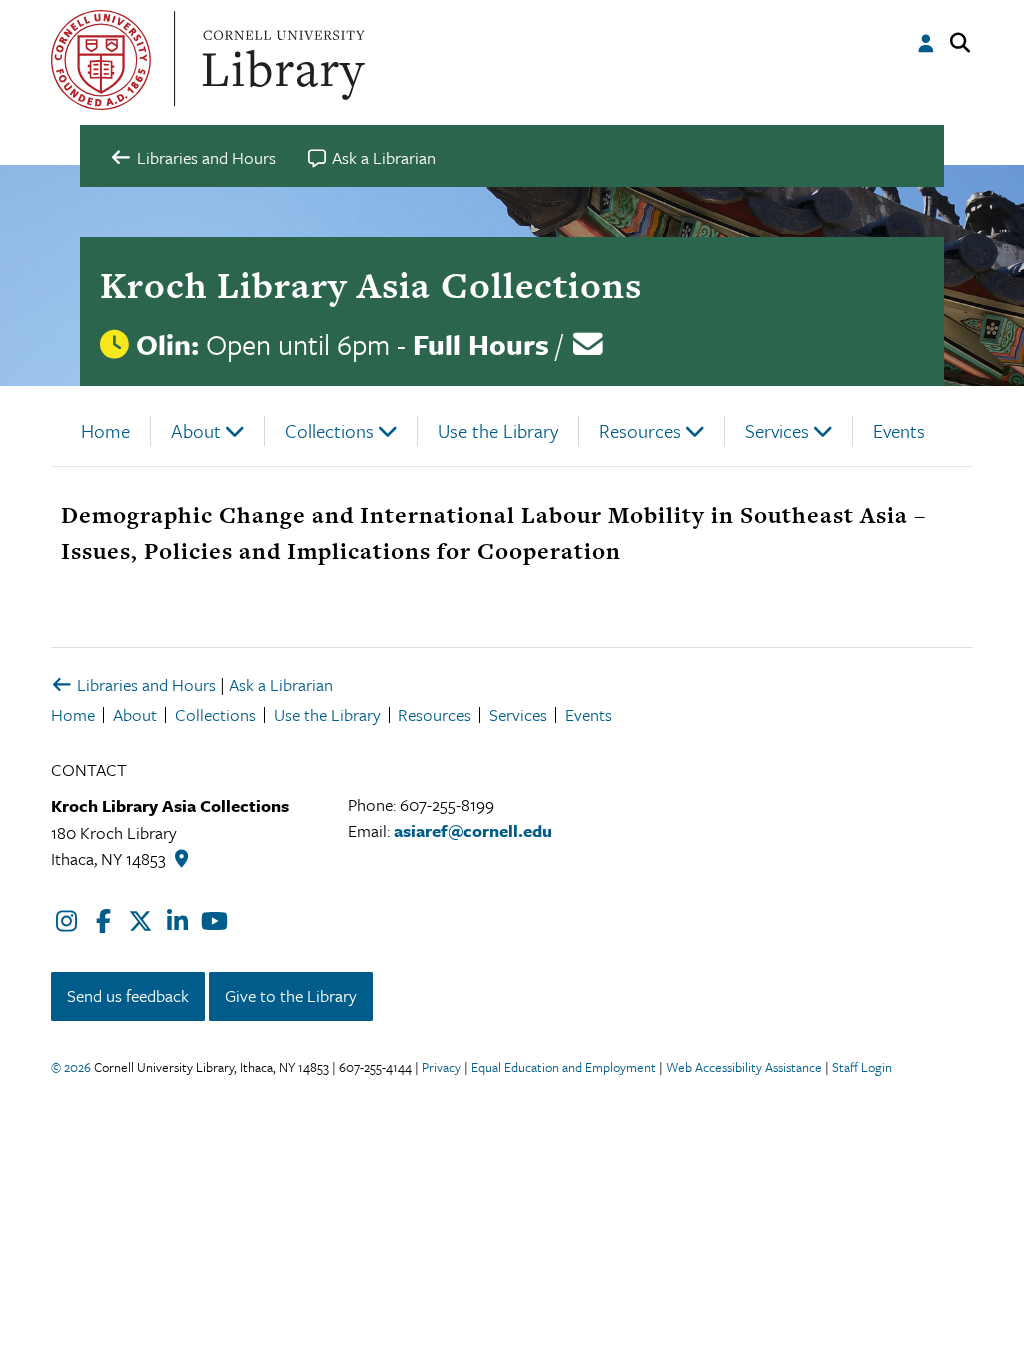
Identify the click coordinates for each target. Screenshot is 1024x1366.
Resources (640, 430)
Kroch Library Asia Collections (371, 285)
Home (105, 430)
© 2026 (71, 1067)
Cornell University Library (281, 60)
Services (777, 430)
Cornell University (101, 60)
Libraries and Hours (144, 684)
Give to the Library (291, 995)
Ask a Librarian (281, 684)
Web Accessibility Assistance (744, 1067)
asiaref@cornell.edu (473, 830)
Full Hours (481, 344)
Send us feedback (128, 995)
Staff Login (862, 1067)
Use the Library (498, 430)
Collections (329, 430)
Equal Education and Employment (563, 1067)
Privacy (441, 1067)
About (196, 430)
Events (899, 430)
